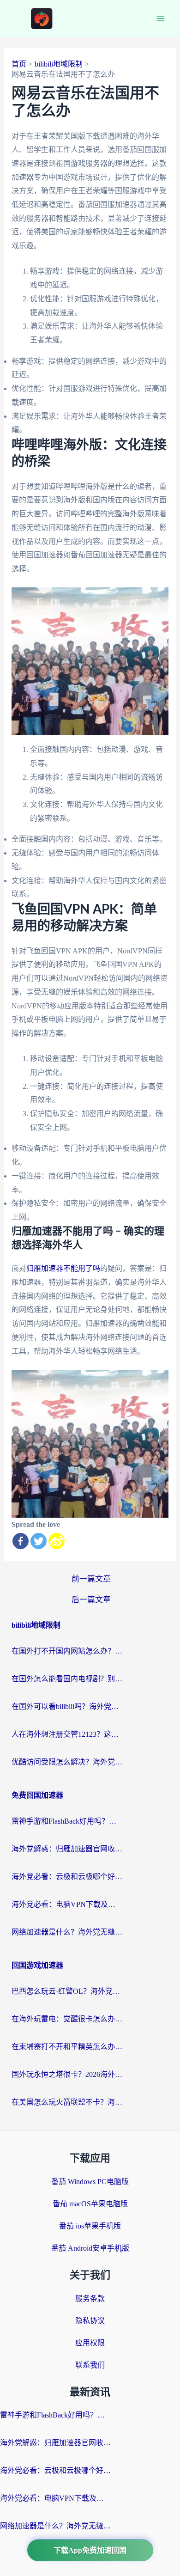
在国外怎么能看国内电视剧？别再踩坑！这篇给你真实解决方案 (67, 1679)
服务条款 (90, 2298)
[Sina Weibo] (57, 1541)
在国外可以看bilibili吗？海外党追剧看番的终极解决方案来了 (67, 1706)
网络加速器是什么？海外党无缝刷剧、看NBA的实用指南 (67, 1932)
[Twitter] (39, 1541)
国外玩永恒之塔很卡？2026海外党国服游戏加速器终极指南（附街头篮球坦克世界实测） (67, 2074)
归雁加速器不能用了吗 (63, 1268)
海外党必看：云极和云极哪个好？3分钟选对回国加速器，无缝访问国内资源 (67, 1877)
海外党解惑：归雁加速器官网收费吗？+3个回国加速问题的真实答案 (67, 1849)
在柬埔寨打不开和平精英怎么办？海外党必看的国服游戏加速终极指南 (67, 2047)
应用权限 (90, 2343)
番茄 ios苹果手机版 (90, 2226)
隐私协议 (90, 2321)
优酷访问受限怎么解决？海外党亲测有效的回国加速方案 (67, 1762)
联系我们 (90, 2365)
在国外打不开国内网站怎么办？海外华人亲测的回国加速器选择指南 (67, 1651)
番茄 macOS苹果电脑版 (90, 2204)
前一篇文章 (91, 1579)
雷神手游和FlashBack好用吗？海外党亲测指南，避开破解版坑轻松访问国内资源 (67, 1821)
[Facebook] (21, 1541)
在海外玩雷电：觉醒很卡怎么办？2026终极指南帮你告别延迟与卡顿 (67, 2019)
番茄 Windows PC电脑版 (90, 2182)
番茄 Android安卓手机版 (90, 2248)
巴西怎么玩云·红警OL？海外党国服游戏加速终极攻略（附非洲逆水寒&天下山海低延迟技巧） (67, 1991)
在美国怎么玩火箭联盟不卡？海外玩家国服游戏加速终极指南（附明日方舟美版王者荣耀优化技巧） (67, 2102)
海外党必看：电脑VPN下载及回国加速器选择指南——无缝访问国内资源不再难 (67, 1904)
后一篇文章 (91, 1600)
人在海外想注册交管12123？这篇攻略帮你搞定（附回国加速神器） (67, 1734)
